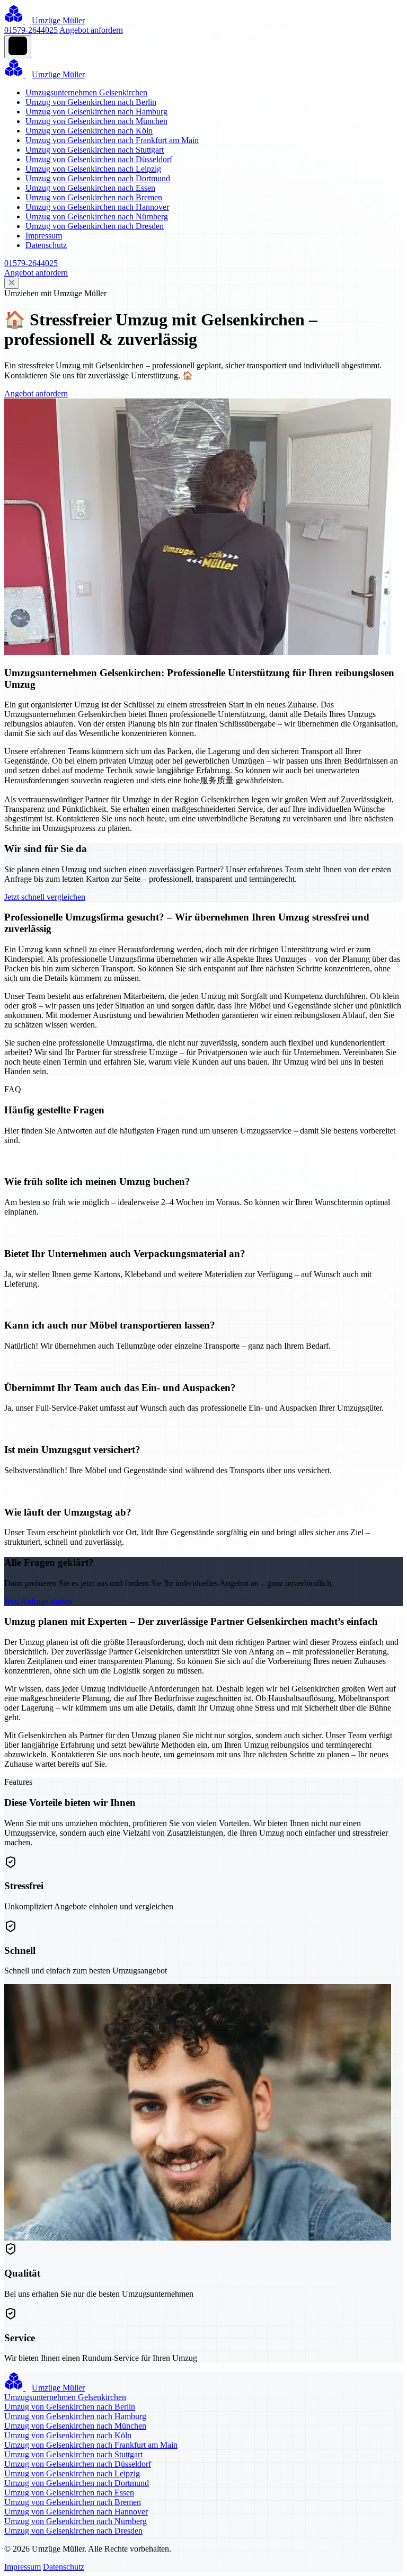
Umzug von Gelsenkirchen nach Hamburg (96, 112)
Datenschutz (46, 245)
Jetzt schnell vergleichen (45, 897)
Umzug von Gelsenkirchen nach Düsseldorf (99, 159)
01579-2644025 (31, 30)
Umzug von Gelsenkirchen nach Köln (89, 131)
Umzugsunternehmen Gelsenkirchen (86, 92)
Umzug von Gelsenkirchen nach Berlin (91, 102)
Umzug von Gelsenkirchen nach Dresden (95, 226)
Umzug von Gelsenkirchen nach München (96, 121)
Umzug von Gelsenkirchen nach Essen (90, 188)
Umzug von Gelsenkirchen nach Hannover (97, 207)
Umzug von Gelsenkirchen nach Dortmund (98, 178)
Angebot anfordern (91, 30)
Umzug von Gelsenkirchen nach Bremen (94, 197)
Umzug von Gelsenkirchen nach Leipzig (93, 169)
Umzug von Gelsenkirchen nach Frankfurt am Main (112, 140)
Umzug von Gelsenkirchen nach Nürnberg (97, 216)
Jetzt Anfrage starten (38, 1601)
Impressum (44, 236)
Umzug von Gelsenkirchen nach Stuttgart (95, 150)
